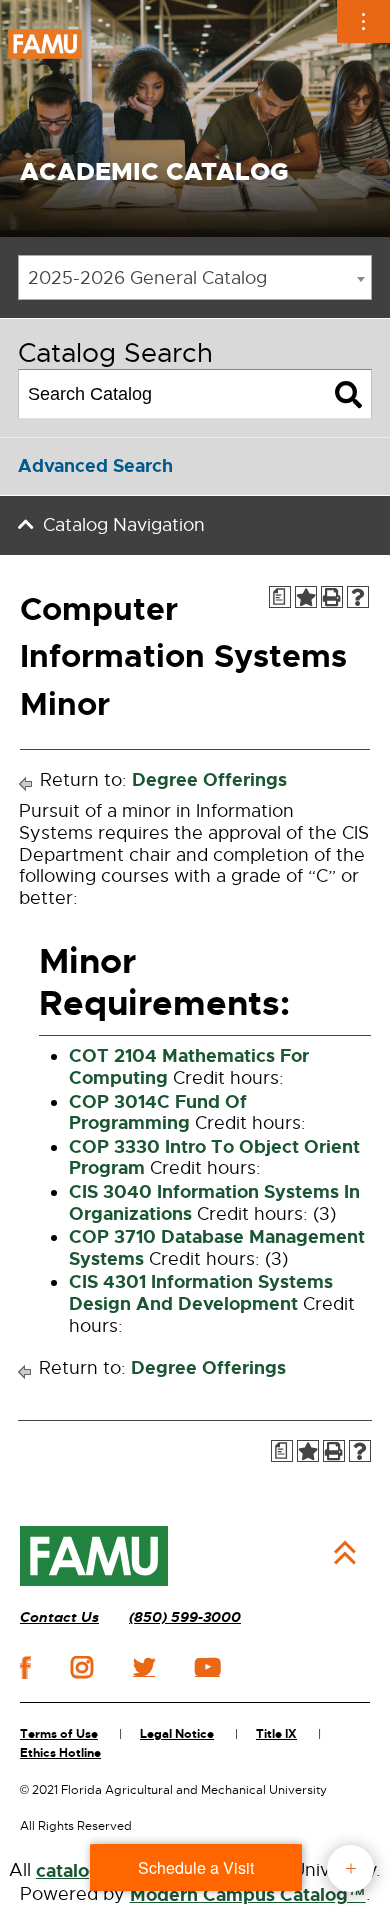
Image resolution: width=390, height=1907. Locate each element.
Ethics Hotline (60, 1753)
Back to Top (345, 1553)
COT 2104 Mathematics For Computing (189, 1067)
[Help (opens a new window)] (358, 597)
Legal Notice (177, 1734)
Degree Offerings (209, 780)
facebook (25, 1667)
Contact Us (59, 1617)
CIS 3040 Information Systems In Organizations (214, 1203)
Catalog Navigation (124, 525)
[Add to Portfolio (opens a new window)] (306, 597)
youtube (207, 1667)
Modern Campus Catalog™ (248, 1895)
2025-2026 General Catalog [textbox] (147, 278)
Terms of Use (59, 1734)
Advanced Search (95, 466)
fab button (350, 1868)
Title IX (276, 1734)
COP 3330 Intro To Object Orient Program (214, 1158)
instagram (82, 1667)
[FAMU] (94, 1556)
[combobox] (195, 277)
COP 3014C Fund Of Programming (158, 1113)
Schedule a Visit (196, 1867)
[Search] (348, 394)
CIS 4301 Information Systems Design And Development (201, 1293)
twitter (144, 1667)
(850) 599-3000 (185, 1617)
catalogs (73, 1871)
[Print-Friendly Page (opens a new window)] (332, 597)
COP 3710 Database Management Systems (217, 1248)
